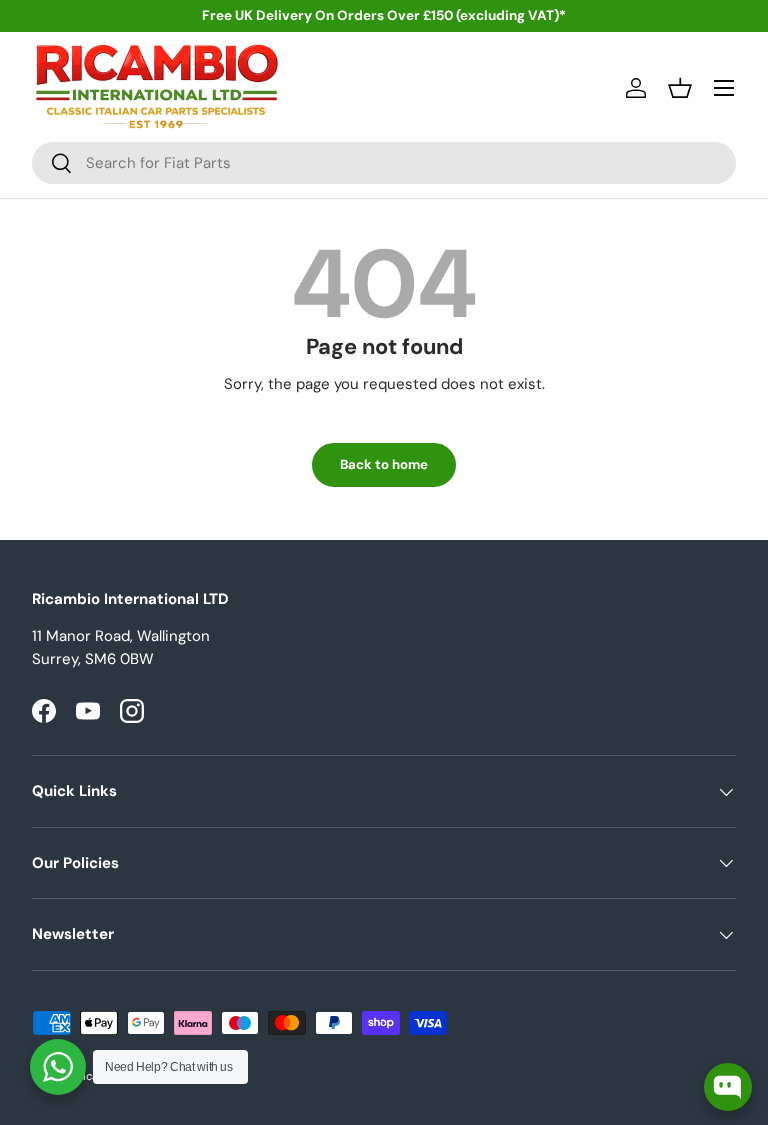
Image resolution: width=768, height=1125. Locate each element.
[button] (680, 88)
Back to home (384, 464)
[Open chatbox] (728, 1087)
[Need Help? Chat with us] (58, 1067)
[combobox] (384, 163)
